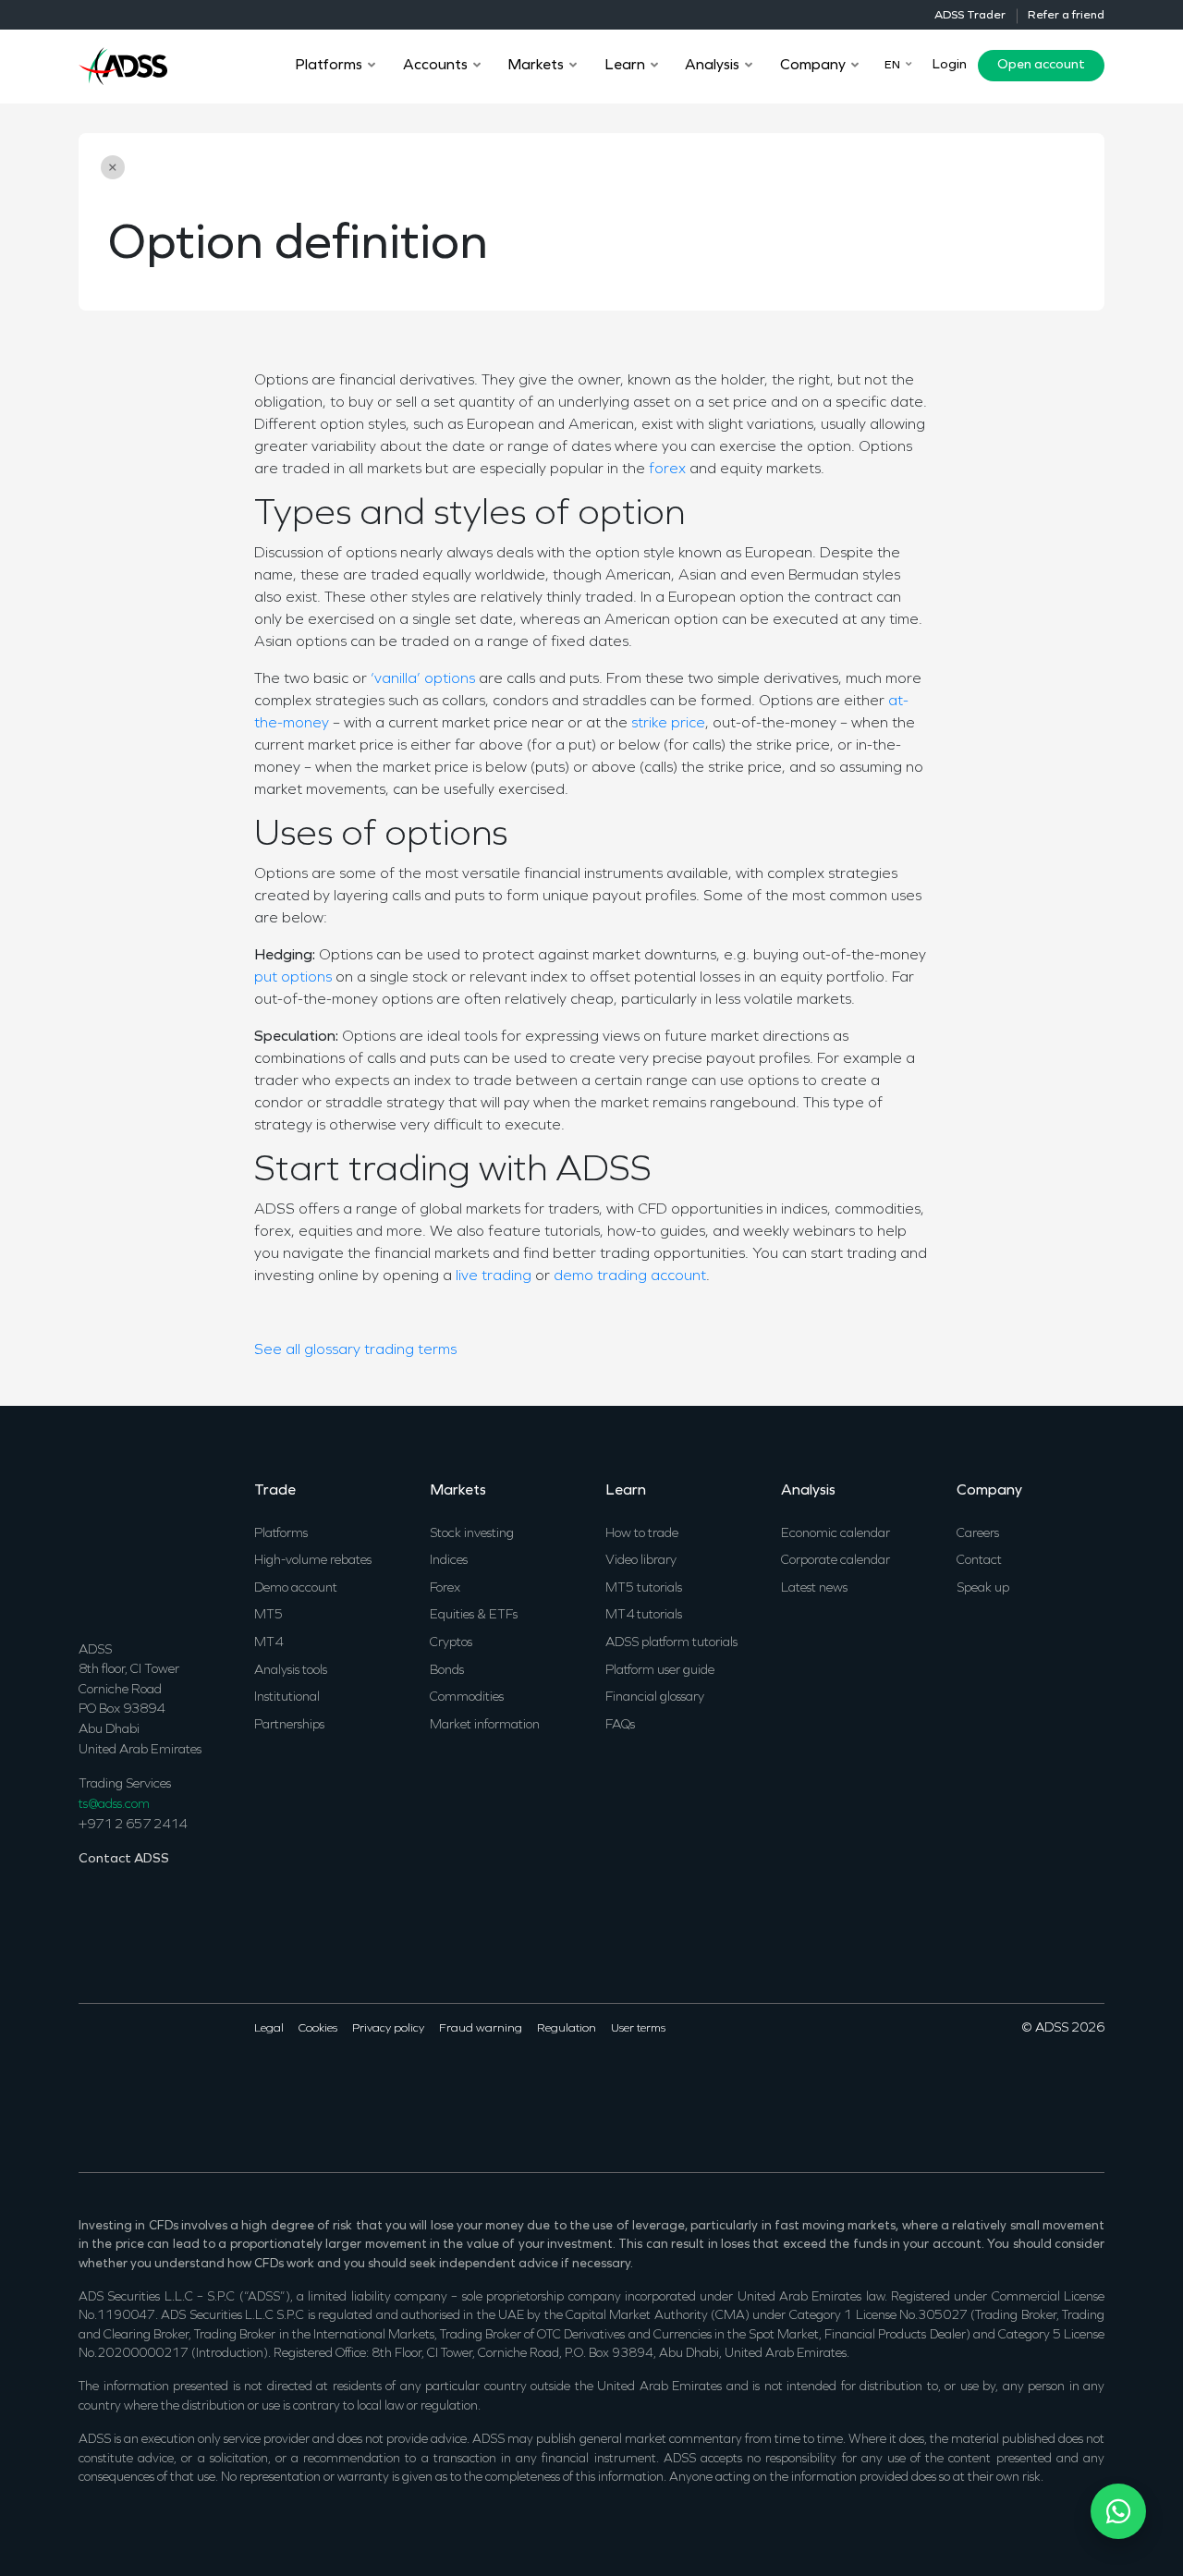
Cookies (318, 2029)
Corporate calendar (835, 1561)
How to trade (642, 1534)
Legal (269, 2029)
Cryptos (451, 1643)
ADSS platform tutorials (671, 1643)
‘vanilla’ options (423, 679)
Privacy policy (388, 2029)
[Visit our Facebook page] (90, 2086)
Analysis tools (291, 1671)
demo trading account (630, 1276)
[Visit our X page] (115, 2086)
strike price (668, 724)
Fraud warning (481, 2029)
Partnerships (289, 1725)
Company (989, 1491)
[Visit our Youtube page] (165, 2086)
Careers (978, 1534)
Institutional (287, 1697)
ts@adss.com (114, 1805)
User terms (638, 2029)
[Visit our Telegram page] (214, 2086)
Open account (1041, 65)
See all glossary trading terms (355, 1350)
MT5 (268, 1615)
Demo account (296, 1588)
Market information (485, 1725)
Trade (275, 1491)
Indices (449, 1561)
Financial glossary (655, 1697)
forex (667, 470)
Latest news (814, 1588)
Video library (641, 1561)
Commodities (467, 1697)
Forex (445, 1588)
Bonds (447, 1671)
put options (293, 978)
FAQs (620, 1725)
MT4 (268, 1643)
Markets (458, 1491)
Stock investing (472, 1534)
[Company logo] (123, 64)
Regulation (567, 2029)
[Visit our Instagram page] (189, 2086)
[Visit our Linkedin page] (140, 2086)
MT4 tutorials (644, 1615)
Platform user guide (660, 1671)
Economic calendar (835, 1534)
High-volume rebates (313, 1561)
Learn (626, 1491)
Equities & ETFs (474, 1615)
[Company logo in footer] (123, 1547)
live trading (494, 1276)
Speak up (983, 1588)
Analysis (808, 1491)
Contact (979, 1561)
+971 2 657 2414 (133, 1825)
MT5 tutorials (644, 1588)
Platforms (281, 1534)
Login (950, 65)
